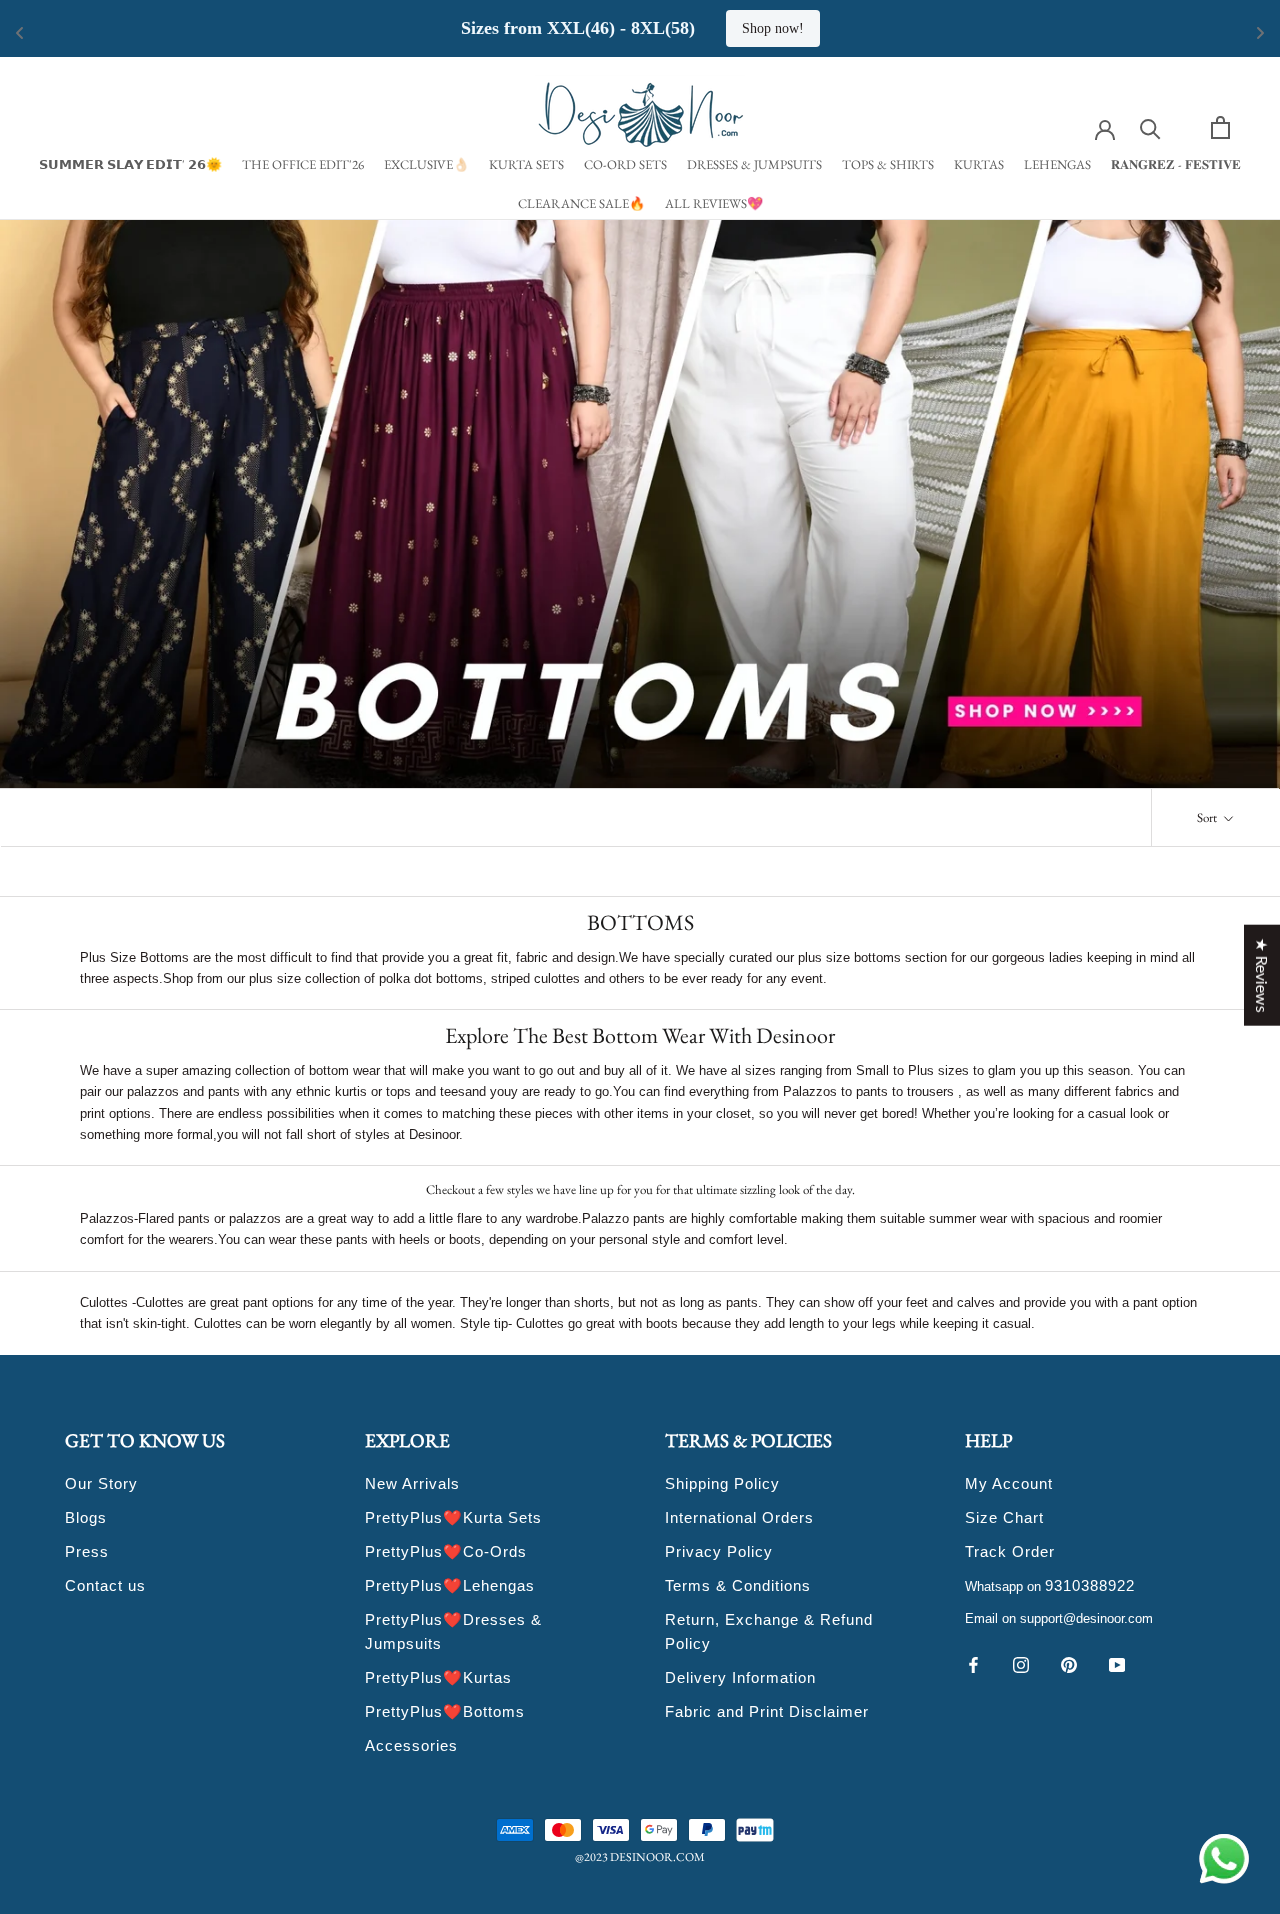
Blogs (86, 1517)
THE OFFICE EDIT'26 (303, 164)
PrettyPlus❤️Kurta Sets (453, 1517)
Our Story (101, 1483)
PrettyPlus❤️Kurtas (438, 1677)
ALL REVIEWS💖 (714, 203)
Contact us (105, 1585)
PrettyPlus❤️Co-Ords (446, 1551)
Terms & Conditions (738, 1585)
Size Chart (1004, 1517)
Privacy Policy (719, 1551)
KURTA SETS (526, 164)
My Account (1009, 1483)
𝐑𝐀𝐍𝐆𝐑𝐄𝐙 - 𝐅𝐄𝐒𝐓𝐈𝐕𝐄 (1176, 164)
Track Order (1010, 1551)
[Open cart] (1220, 127)
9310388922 (1090, 1585)
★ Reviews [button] (1262, 975)
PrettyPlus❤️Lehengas (450, 1585)
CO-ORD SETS (625, 164)
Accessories (411, 1745)
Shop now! (1013, 28)
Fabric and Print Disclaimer (767, 1711)
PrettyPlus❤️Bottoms (445, 1711)
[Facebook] (973, 1663)
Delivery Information (740, 1677)
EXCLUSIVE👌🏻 (426, 164)
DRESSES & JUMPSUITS (754, 164)
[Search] (1150, 127)
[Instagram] (1021, 1663)
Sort (1208, 817)
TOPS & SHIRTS (888, 164)
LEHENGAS (1057, 164)
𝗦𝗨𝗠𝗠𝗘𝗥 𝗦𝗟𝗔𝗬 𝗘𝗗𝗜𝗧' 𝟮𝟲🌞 (130, 164)
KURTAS (979, 164)
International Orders (739, 1517)
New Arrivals (412, 1483)
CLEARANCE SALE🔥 (581, 203)
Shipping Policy (722, 1483)
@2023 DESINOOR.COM (640, 1857)
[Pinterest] (1069, 1663)
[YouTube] (1117, 1663)
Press (87, 1551)
